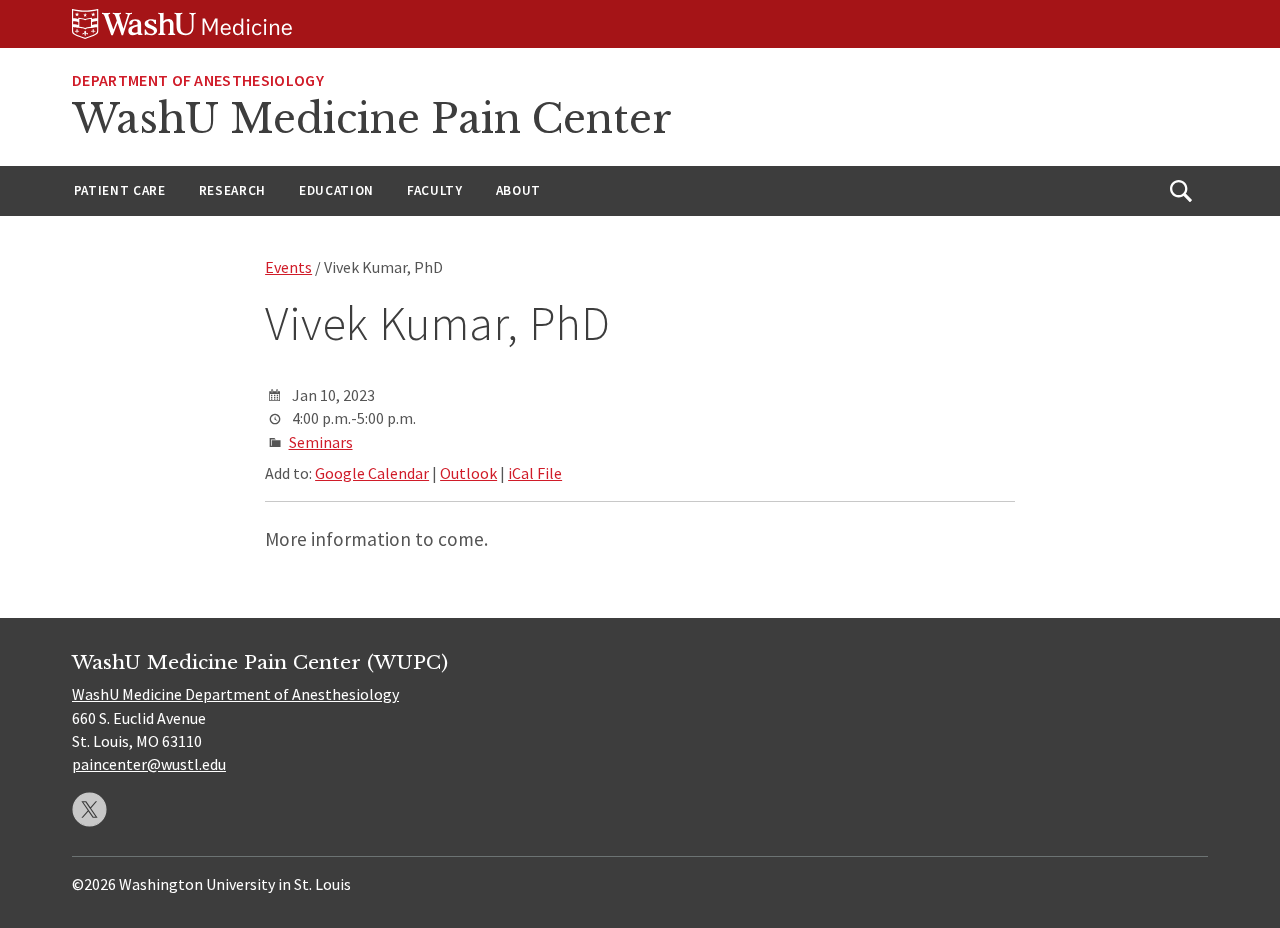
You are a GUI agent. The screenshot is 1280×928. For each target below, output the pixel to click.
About (518, 190)
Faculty (435, 190)
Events (288, 267)
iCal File (535, 473)
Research (232, 190)
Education (336, 190)
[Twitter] (89, 809)
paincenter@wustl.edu (149, 764)
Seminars (321, 442)
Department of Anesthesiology (198, 80)
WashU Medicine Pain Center (372, 119)
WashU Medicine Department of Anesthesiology (235, 694)
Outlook (468, 473)
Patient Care (120, 190)
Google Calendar (372, 473)
